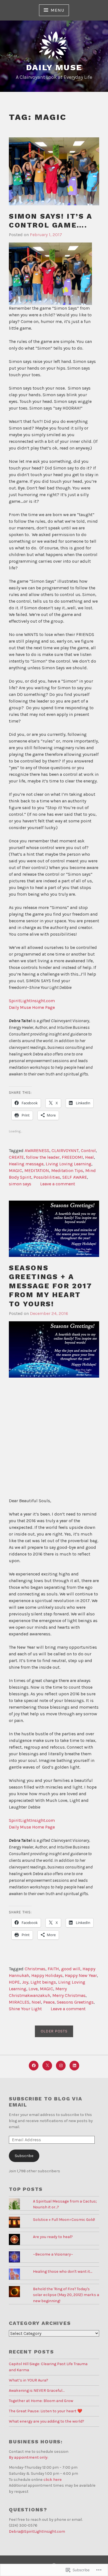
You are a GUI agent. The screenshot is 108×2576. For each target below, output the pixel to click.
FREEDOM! (72, 1157)
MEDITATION (37, 1170)
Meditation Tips (67, 1170)
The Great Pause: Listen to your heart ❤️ (46, 2411)
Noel (36, 2002)
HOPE (14, 1982)
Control (88, 1151)
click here (53, 2480)
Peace (49, 2002)
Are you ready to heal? (53, 2237)
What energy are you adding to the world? (47, 2421)
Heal (89, 1157)
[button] (54, 1349)
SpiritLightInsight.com (32, 1001)
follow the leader (43, 1157)
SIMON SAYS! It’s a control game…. (51, 221)
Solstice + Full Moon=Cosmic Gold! (64, 2220)
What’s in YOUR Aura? (29, 2380)
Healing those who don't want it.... (63, 2271)
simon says (20, 1184)
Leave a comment (58, 1184)
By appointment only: (29, 2457)
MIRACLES (19, 2002)
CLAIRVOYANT (65, 1151)
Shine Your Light (25, 2009)
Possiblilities (47, 1177)
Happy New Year (81, 1975)
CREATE (16, 1157)
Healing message (26, 1164)
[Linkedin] (74, 2066)
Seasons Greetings (75, 2002)
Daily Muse (54, 67)
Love (33, 1989)
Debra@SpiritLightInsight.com (37, 2531)
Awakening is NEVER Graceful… (37, 2391)
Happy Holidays (47, 1975)
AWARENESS (37, 1151)
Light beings (43, 1982)
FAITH (53, 1969)
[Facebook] (34, 2066)
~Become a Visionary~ (53, 2254)
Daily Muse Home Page (32, 1007)
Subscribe (24, 2156)
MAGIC (16, 1170)
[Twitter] (47, 2066)
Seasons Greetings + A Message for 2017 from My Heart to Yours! (51, 1286)
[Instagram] (61, 2066)
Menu (57, 10)
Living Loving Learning (69, 1164)
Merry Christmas (69, 1995)
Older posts (54, 2031)
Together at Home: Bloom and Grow (41, 2401)
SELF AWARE (75, 1177)
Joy (25, 1982)
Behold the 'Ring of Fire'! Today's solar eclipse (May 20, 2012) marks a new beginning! (66, 2295)
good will (71, 1969)
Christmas (35, 1969)
